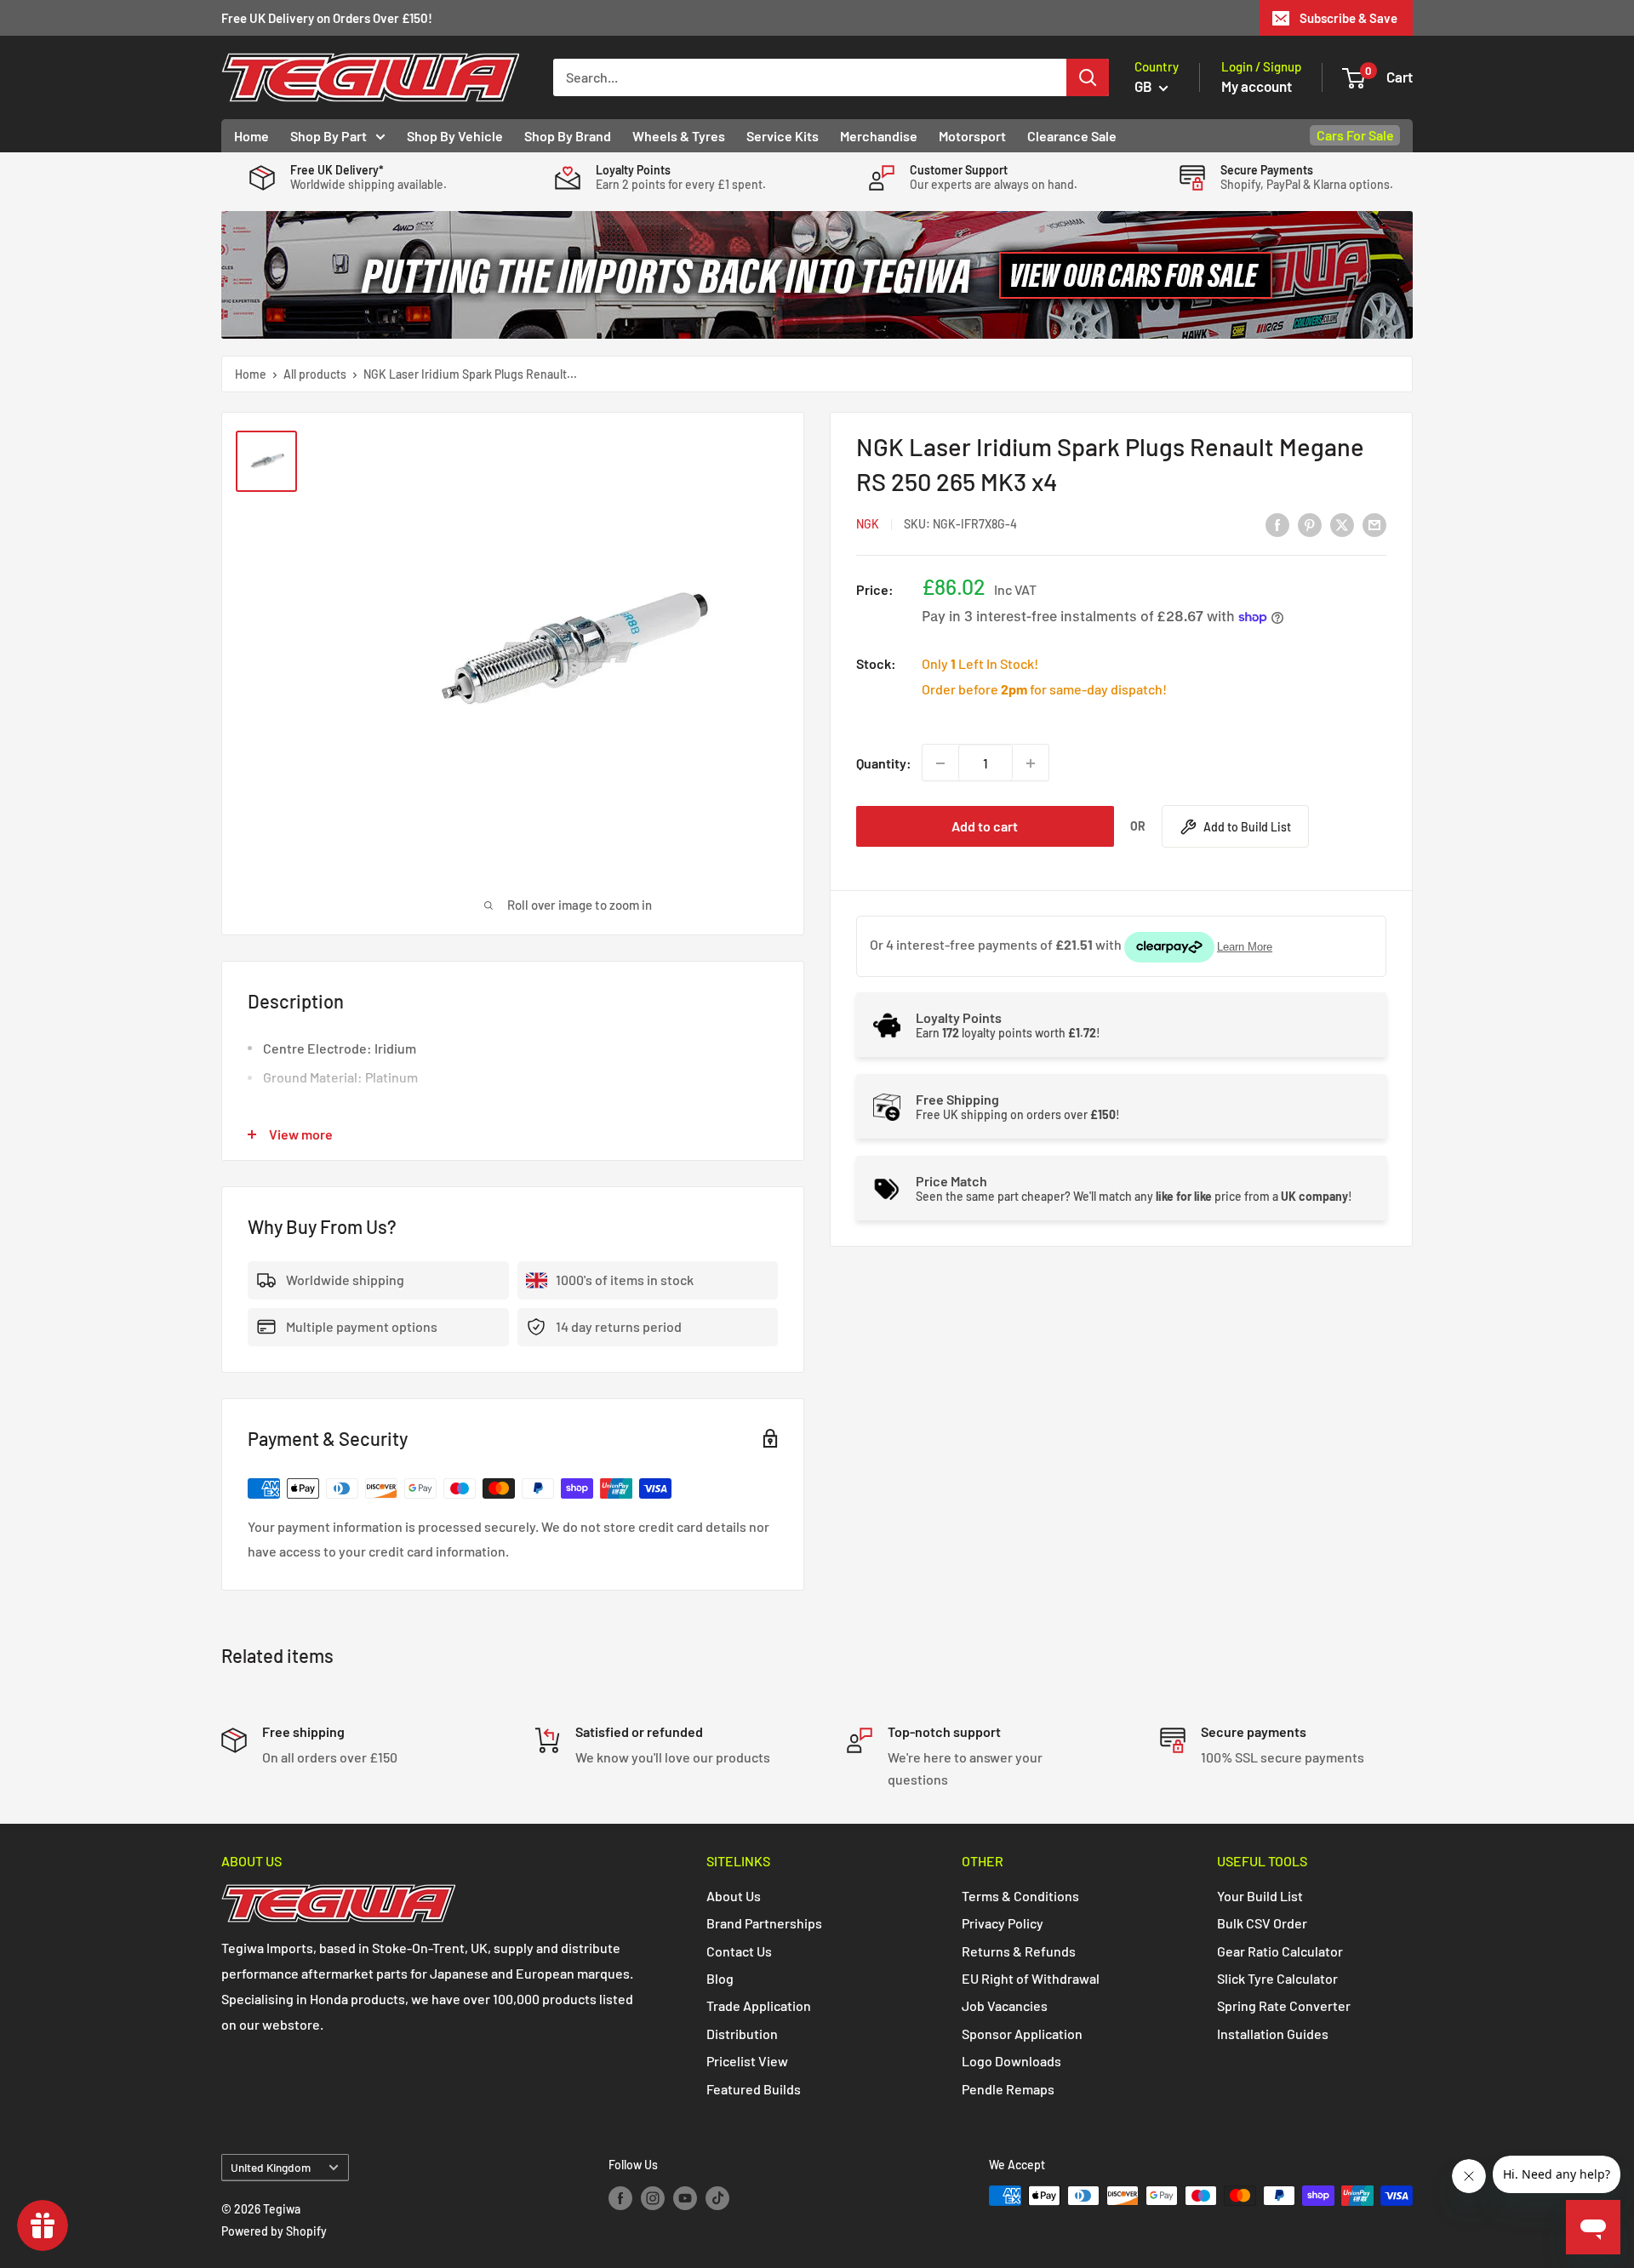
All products (315, 374)
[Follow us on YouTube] (685, 2197)
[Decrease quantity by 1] (940, 763)
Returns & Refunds (1019, 1951)
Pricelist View (747, 2061)
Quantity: (884, 763)
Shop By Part (329, 136)
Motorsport (972, 136)
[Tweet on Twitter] (1342, 524)
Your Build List (1260, 1896)
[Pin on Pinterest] (1310, 524)
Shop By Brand (568, 136)
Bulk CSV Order (1262, 1923)
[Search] (1088, 77)
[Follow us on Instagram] (653, 2197)
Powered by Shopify (274, 2231)
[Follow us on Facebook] (620, 2197)
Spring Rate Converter (1284, 2005)
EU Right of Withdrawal (1031, 1978)
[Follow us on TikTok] (717, 2197)
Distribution (742, 2034)
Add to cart (985, 827)
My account (1257, 86)
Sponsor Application (1022, 2034)
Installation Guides (1273, 2034)
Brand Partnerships (764, 1923)
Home (251, 136)
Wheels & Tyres (679, 136)
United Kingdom (271, 2167)
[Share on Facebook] (1277, 524)
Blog (720, 1978)
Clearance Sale (1072, 136)
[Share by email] (1374, 524)
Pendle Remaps (1008, 2089)
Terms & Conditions (1020, 1896)
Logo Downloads (1011, 2061)
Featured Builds (754, 2089)
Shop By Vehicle (455, 136)
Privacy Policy (1003, 1923)
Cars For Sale (1355, 135)
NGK (868, 525)
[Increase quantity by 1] (1031, 763)
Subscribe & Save (1348, 18)
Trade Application (759, 2005)
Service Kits (783, 136)
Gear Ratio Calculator (1280, 1951)
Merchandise (879, 136)
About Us (734, 1896)
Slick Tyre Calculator (1277, 1978)
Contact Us (739, 1951)
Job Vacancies (1005, 2005)
